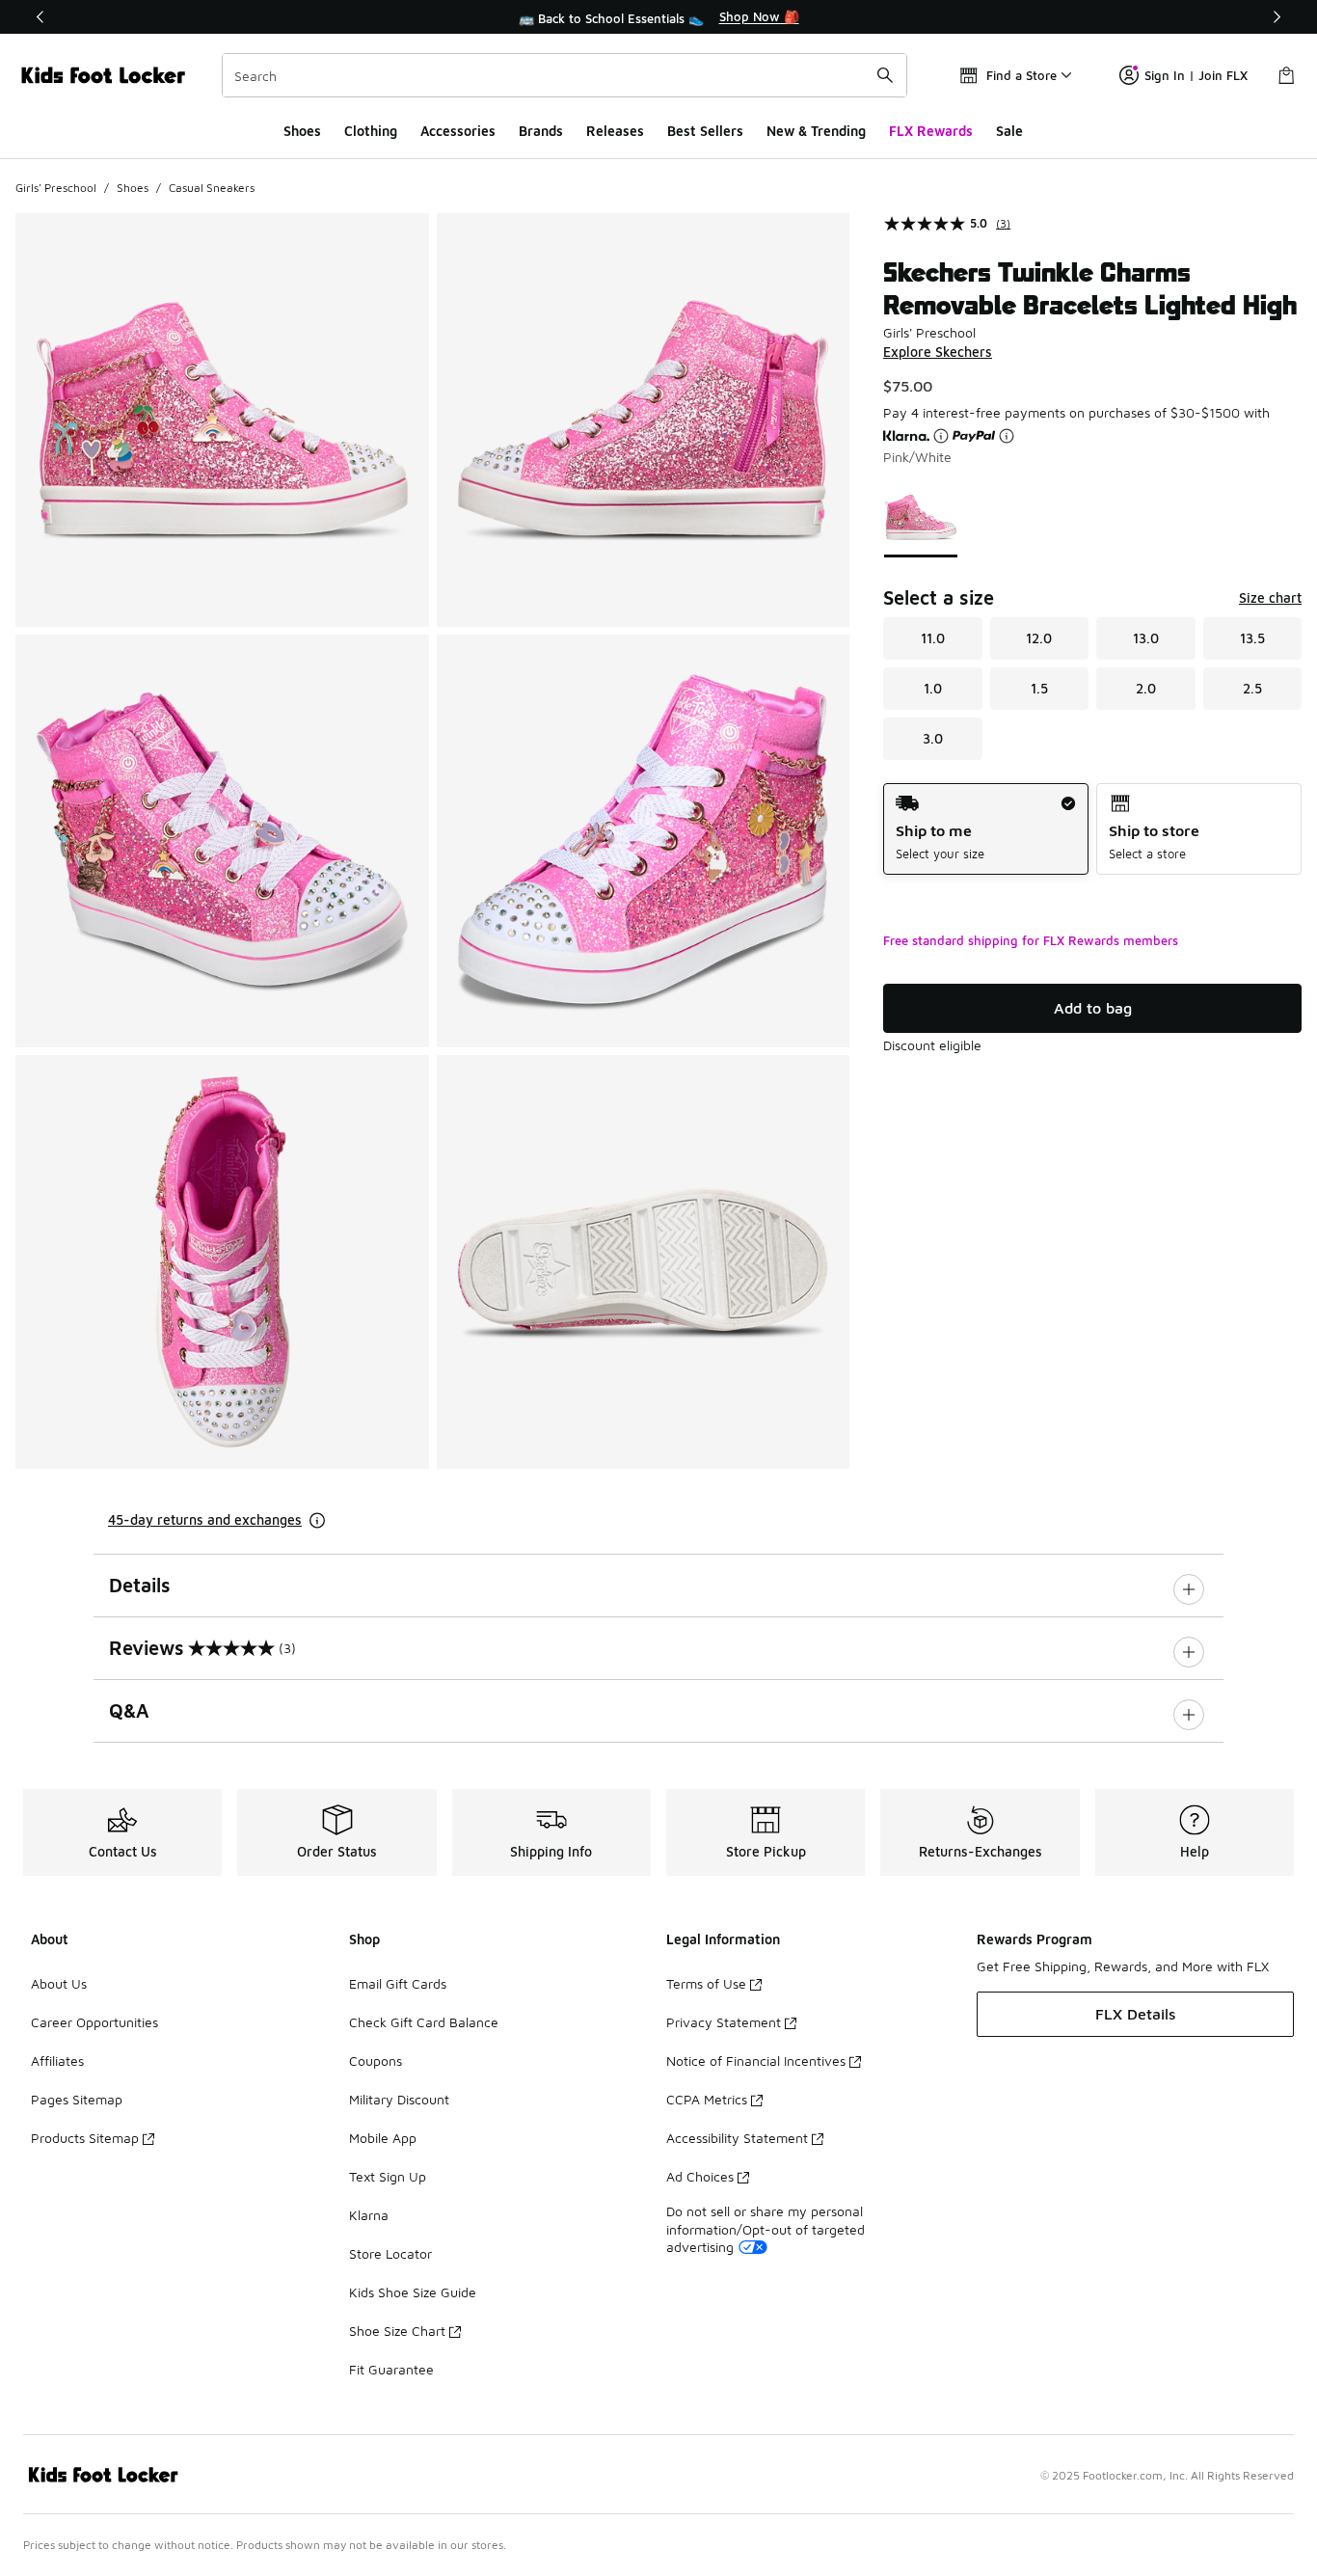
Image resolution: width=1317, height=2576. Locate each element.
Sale (1009, 131)
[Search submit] (885, 75)
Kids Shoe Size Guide (413, 2292)
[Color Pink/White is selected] (921, 517)
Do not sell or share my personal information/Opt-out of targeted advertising (766, 2228)
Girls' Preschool (56, 188)
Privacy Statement (724, 2022)
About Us (59, 1983)
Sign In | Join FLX (1196, 75)
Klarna (369, 2215)
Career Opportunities (94, 2022)
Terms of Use (706, 1983)
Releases (615, 131)
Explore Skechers (938, 352)
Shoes (302, 131)
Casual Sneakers (212, 188)
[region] (658, 17)
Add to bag (1093, 1008)
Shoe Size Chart (397, 2331)
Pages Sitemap (77, 2099)
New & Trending (816, 131)
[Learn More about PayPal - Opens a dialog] (1007, 436)
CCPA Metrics (707, 2099)
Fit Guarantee (391, 2369)
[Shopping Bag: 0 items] (1286, 75)
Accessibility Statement (737, 2138)
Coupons (376, 2061)
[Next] (1277, 17)
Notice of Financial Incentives (756, 2061)
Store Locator (390, 2253)
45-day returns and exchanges (205, 1519)
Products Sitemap (85, 2138)
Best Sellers (705, 131)
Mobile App (383, 2138)
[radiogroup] (1092, 829)
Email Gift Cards (398, 1983)
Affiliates (57, 2061)
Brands (541, 131)
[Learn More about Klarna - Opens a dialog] (941, 436)
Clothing (371, 131)
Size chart (1270, 597)
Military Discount (399, 2099)
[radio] (986, 829)
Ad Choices (700, 2176)
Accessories (458, 131)
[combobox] (564, 75)
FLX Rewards (931, 131)
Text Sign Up (388, 2176)
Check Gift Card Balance (424, 2022)
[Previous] (40, 17)
